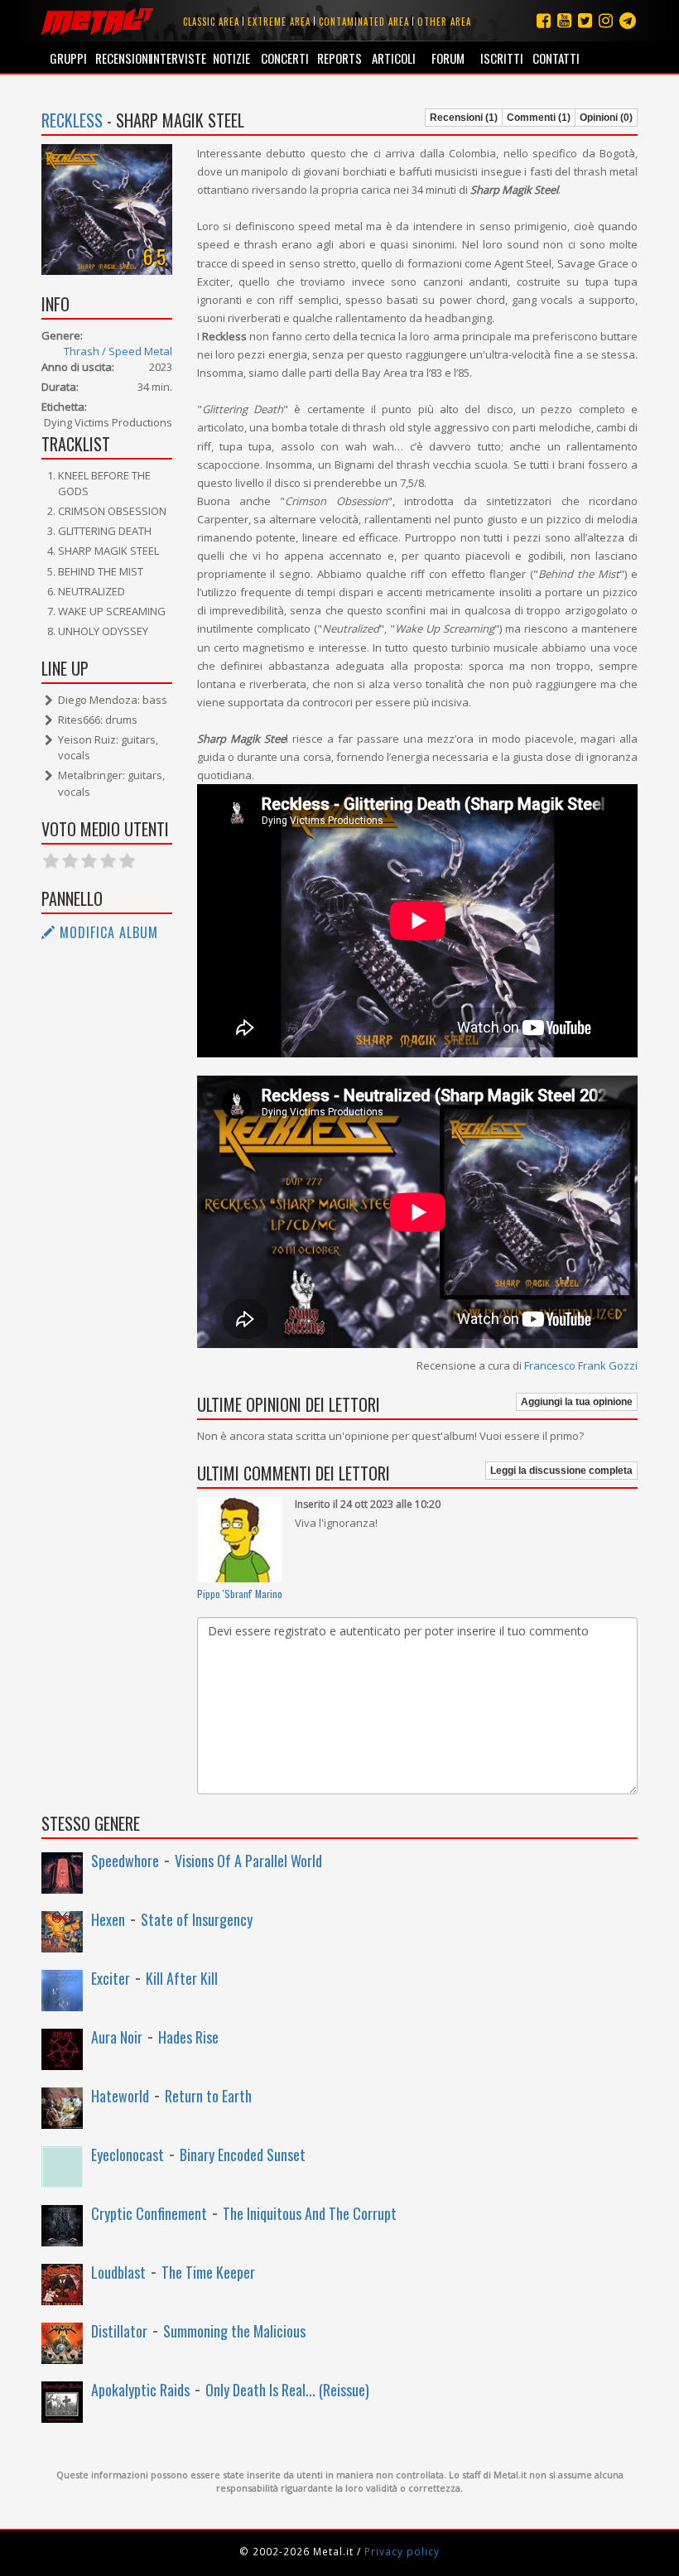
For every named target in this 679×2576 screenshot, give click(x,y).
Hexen (108, 1919)
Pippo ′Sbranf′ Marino (240, 1594)
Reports (339, 58)
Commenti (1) (539, 118)
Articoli (394, 58)
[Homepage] (97, 21)
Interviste (177, 58)
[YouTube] (564, 20)
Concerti (285, 58)
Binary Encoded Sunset (243, 2155)
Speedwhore (125, 1861)
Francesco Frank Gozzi (581, 1365)
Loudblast (118, 2272)
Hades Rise (188, 2037)
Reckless (72, 120)
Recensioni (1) (464, 118)
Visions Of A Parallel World (248, 1861)
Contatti (556, 58)
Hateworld (120, 2096)
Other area (444, 22)
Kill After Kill (182, 1978)
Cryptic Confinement (149, 2213)
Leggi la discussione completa (561, 1471)
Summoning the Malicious (234, 2331)
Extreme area (279, 22)
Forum (448, 58)
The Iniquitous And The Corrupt (310, 2213)
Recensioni (122, 58)
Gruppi (68, 58)
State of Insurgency (197, 1919)
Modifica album (107, 932)
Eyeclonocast (128, 2155)
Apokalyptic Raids (140, 2390)
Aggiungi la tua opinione (577, 1402)
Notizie (231, 58)
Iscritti (502, 58)
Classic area (211, 22)
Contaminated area (364, 22)
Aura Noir (117, 2037)
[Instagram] (628, 20)
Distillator (119, 2331)
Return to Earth (208, 2096)
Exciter (111, 1978)
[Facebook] (544, 20)
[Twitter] (585, 20)
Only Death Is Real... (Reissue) (287, 2390)
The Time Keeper (208, 2272)
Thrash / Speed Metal (118, 351)
